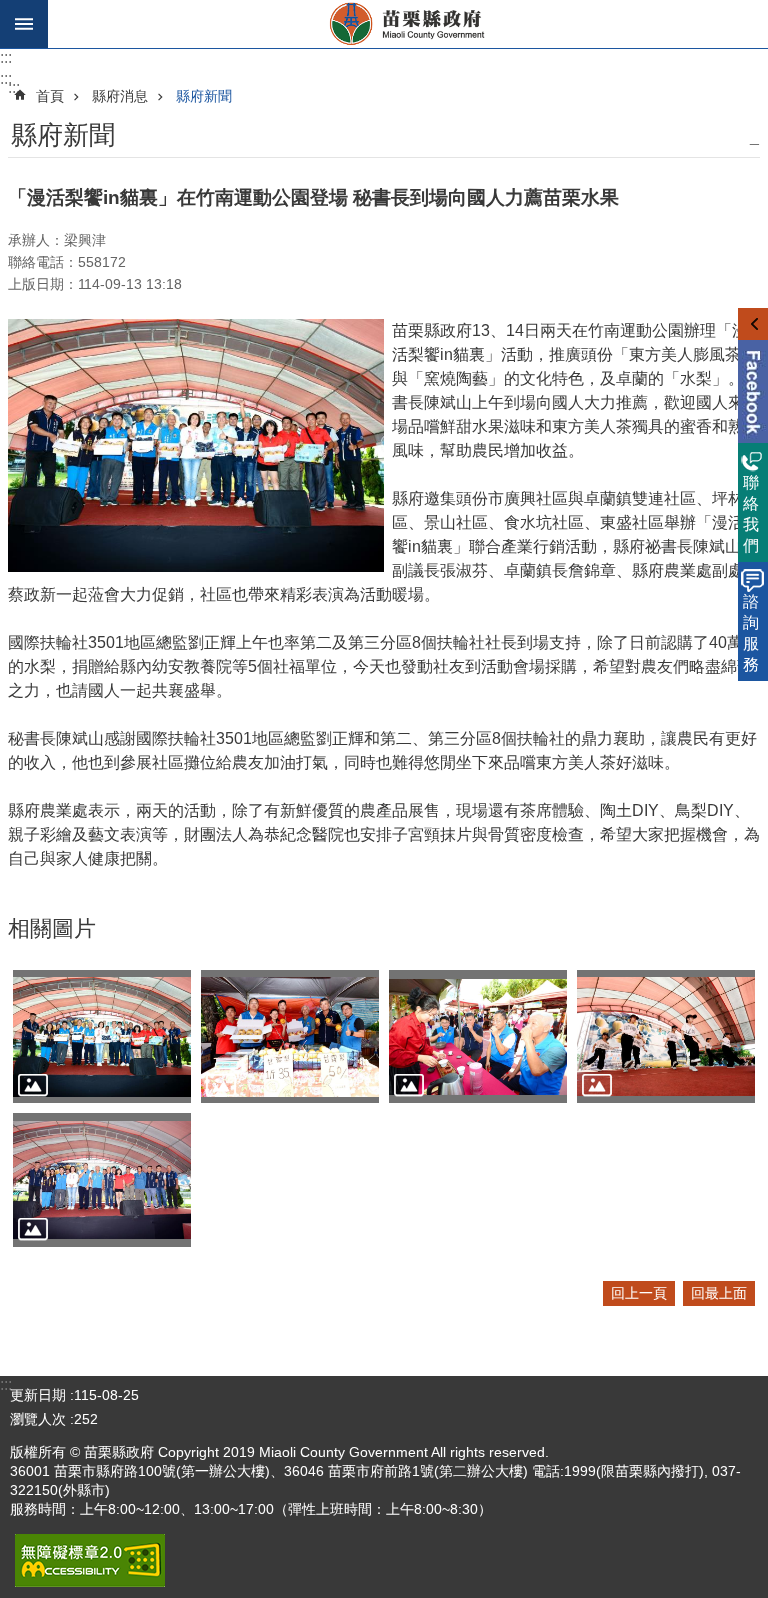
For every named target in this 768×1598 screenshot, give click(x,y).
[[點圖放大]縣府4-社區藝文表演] (666, 1037)
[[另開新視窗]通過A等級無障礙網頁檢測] (90, 1560)
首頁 (50, 96)
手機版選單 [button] (24, 24)
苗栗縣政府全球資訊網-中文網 (408, 24)
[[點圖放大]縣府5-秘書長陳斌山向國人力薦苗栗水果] (102, 1180)
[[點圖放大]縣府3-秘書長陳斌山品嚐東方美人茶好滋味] (478, 1037)
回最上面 (719, 1293)
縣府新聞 (204, 96)
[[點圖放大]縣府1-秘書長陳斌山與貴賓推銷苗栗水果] (102, 1037)
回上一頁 (639, 1293)
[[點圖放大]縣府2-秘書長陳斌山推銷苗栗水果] (290, 1037)
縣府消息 (120, 96)
